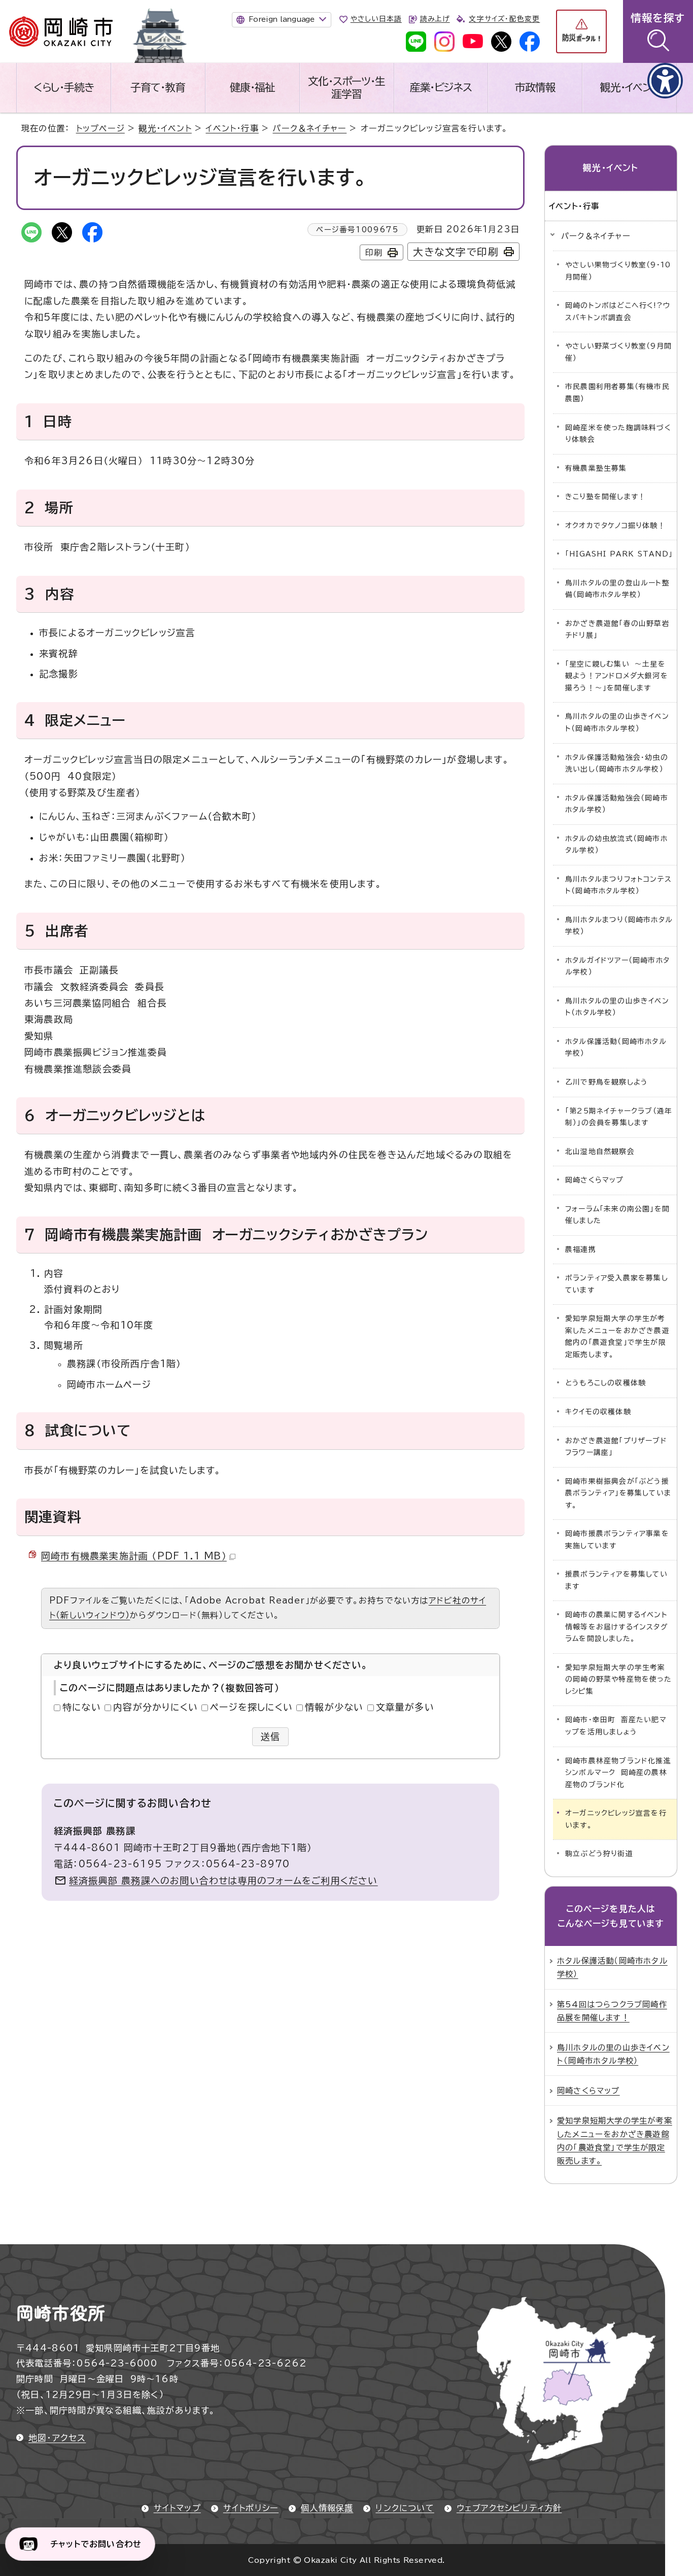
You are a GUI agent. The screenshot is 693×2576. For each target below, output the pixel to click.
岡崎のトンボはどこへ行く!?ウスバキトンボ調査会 (618, 311)
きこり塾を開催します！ (605, 497)
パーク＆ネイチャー (309, 128)
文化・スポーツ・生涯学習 (346, 88)
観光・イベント (630, 87)
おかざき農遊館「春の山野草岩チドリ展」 (617, 630)
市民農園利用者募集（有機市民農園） (617, 393)
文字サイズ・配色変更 (504, 19)
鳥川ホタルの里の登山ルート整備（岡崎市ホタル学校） (617, 589)
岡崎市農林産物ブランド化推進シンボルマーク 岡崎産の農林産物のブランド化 (618, 1773)
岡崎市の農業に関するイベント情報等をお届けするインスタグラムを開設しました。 (616, 1627)
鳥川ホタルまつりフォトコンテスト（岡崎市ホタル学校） (618, 885)
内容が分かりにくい (155, 1707)
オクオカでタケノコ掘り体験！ (615, 526)
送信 (271, 1736)
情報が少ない (334, 1707)
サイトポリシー (251, 2508)
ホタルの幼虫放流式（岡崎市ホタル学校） (616, 845)
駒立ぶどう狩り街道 (599, 1854)
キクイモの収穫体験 (598, 1412)
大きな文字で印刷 (456, 252)
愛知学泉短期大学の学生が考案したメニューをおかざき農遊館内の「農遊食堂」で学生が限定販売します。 (617, 1336)
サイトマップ (177, 2508)
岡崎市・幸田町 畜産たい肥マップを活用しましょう (616, 1726)
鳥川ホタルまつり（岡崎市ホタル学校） (619, 926)
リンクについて (405, 2508)
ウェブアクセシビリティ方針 (509, 2508)
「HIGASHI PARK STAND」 (619, 554)
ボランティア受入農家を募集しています (617, 1284)
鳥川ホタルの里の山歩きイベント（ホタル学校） (617, 1007)
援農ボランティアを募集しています (616, 1580)
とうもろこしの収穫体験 (605, 1383)
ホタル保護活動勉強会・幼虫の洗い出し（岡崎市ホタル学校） (617, 763)
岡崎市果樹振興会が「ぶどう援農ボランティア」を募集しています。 (618, 1493)
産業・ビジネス (441, 87)
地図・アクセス (57, 2438)
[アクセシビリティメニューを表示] (665, 81)
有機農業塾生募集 (596, 468)
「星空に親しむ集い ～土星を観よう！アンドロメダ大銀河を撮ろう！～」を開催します (617, 676)
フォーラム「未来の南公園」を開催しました (617, 1215)
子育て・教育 (158, 87)
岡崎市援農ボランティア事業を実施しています (617, 1540)
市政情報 (535, 87)
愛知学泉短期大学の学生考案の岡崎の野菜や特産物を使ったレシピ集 (618, 1679)
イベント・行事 (232, 128)
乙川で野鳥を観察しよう (607, 1082)
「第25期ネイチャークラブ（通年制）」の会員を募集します (619, 1117)
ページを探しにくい (251, 1707)
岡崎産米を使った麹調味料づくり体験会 (618, 434)
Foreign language (282, 19)
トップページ (100, 128)
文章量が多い (405, 1707)
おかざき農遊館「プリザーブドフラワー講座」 (616, 1447)
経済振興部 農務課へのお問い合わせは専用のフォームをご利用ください (223, 1881)
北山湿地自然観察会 (600, 1152)
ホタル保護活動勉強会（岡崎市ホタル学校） (617, 804)
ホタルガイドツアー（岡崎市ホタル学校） (617, 966)
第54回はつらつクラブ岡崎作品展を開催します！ (612, 2011)
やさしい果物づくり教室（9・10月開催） (618, 271)
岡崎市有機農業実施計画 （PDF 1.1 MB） (134, 1556)
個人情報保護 (327, 2508)
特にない (82, 1707)
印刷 (374, 253)
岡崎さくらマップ (595, 1180)
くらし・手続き (64, 87)
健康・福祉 (252, 87)
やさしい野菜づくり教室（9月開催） (618, 352)
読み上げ (435, 19)
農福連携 (581, 1249)
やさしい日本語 (376, 19)
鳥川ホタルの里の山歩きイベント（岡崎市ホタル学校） (617, 722)
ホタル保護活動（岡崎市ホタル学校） (616, 1048)
